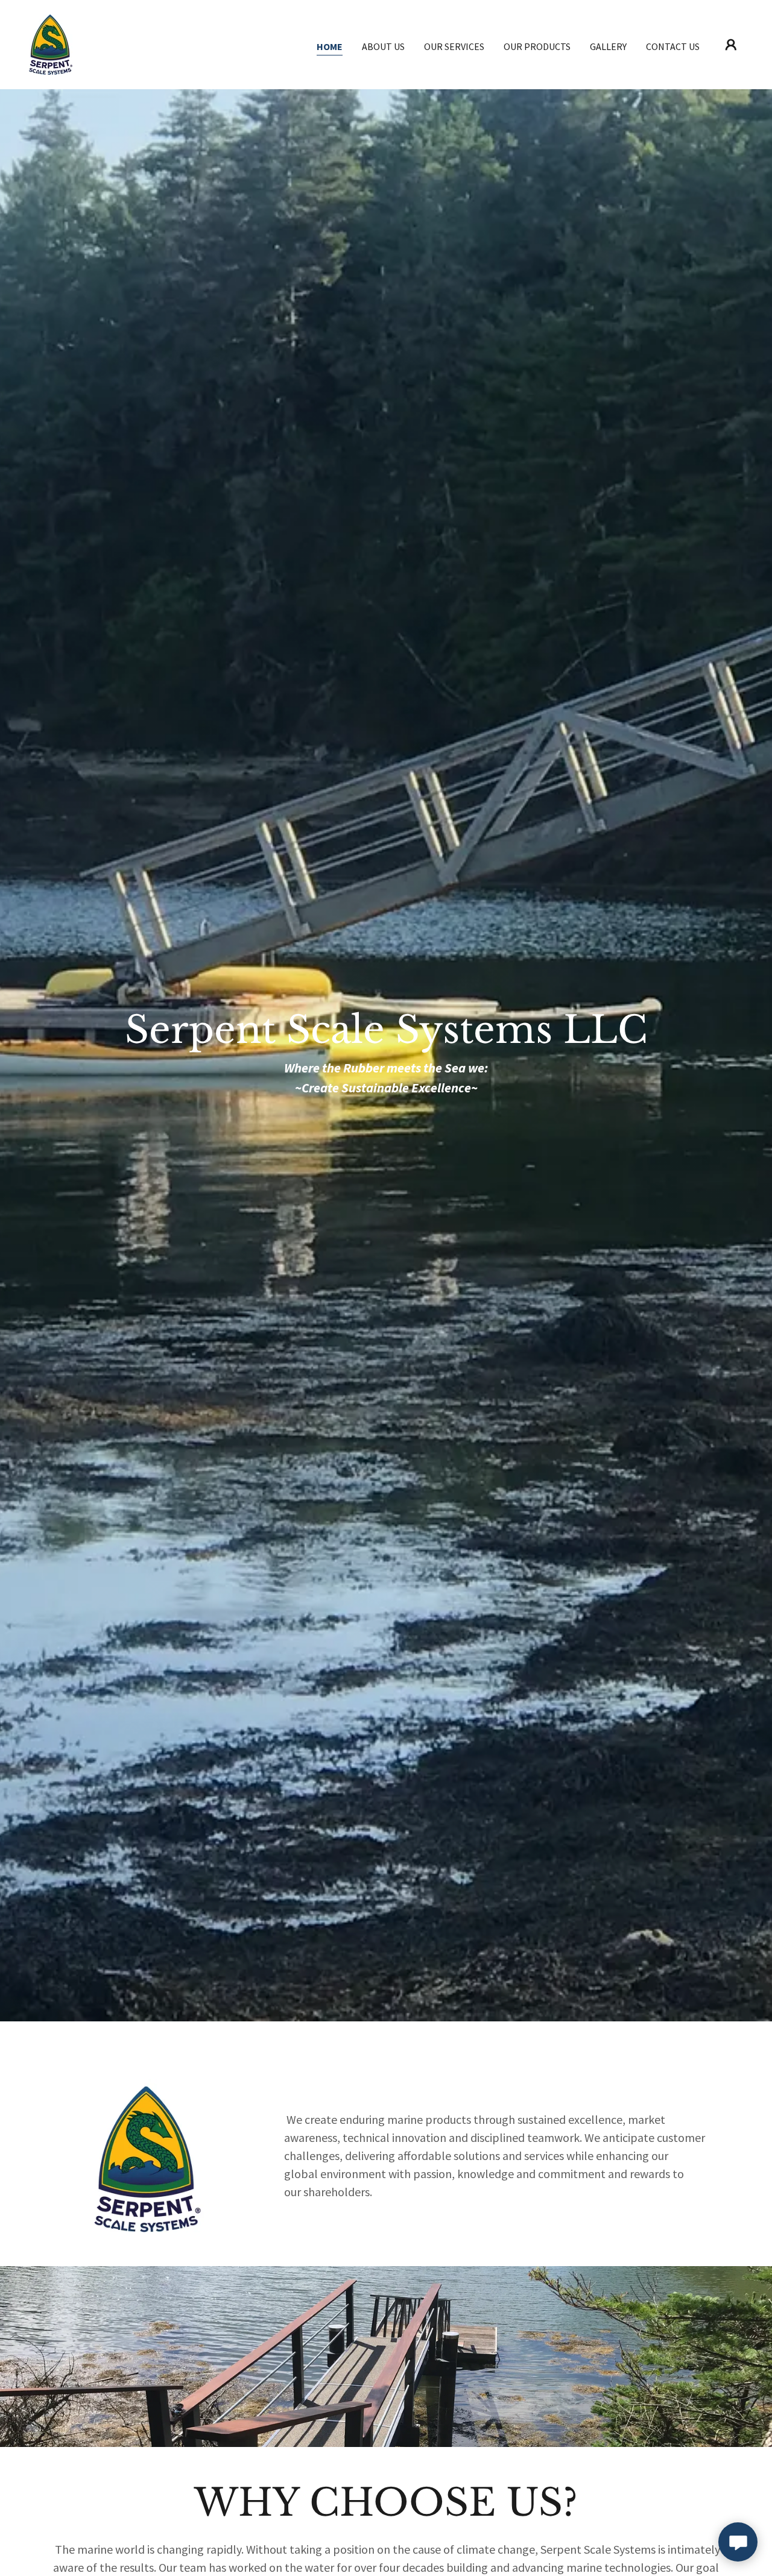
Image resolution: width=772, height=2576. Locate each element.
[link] (51, 43)
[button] (731, 45)
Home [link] (330, 46)
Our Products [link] (537, 46)
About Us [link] (383, 46)
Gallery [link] (608, 46)
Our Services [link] (454, 46)
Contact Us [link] (673, 46)
